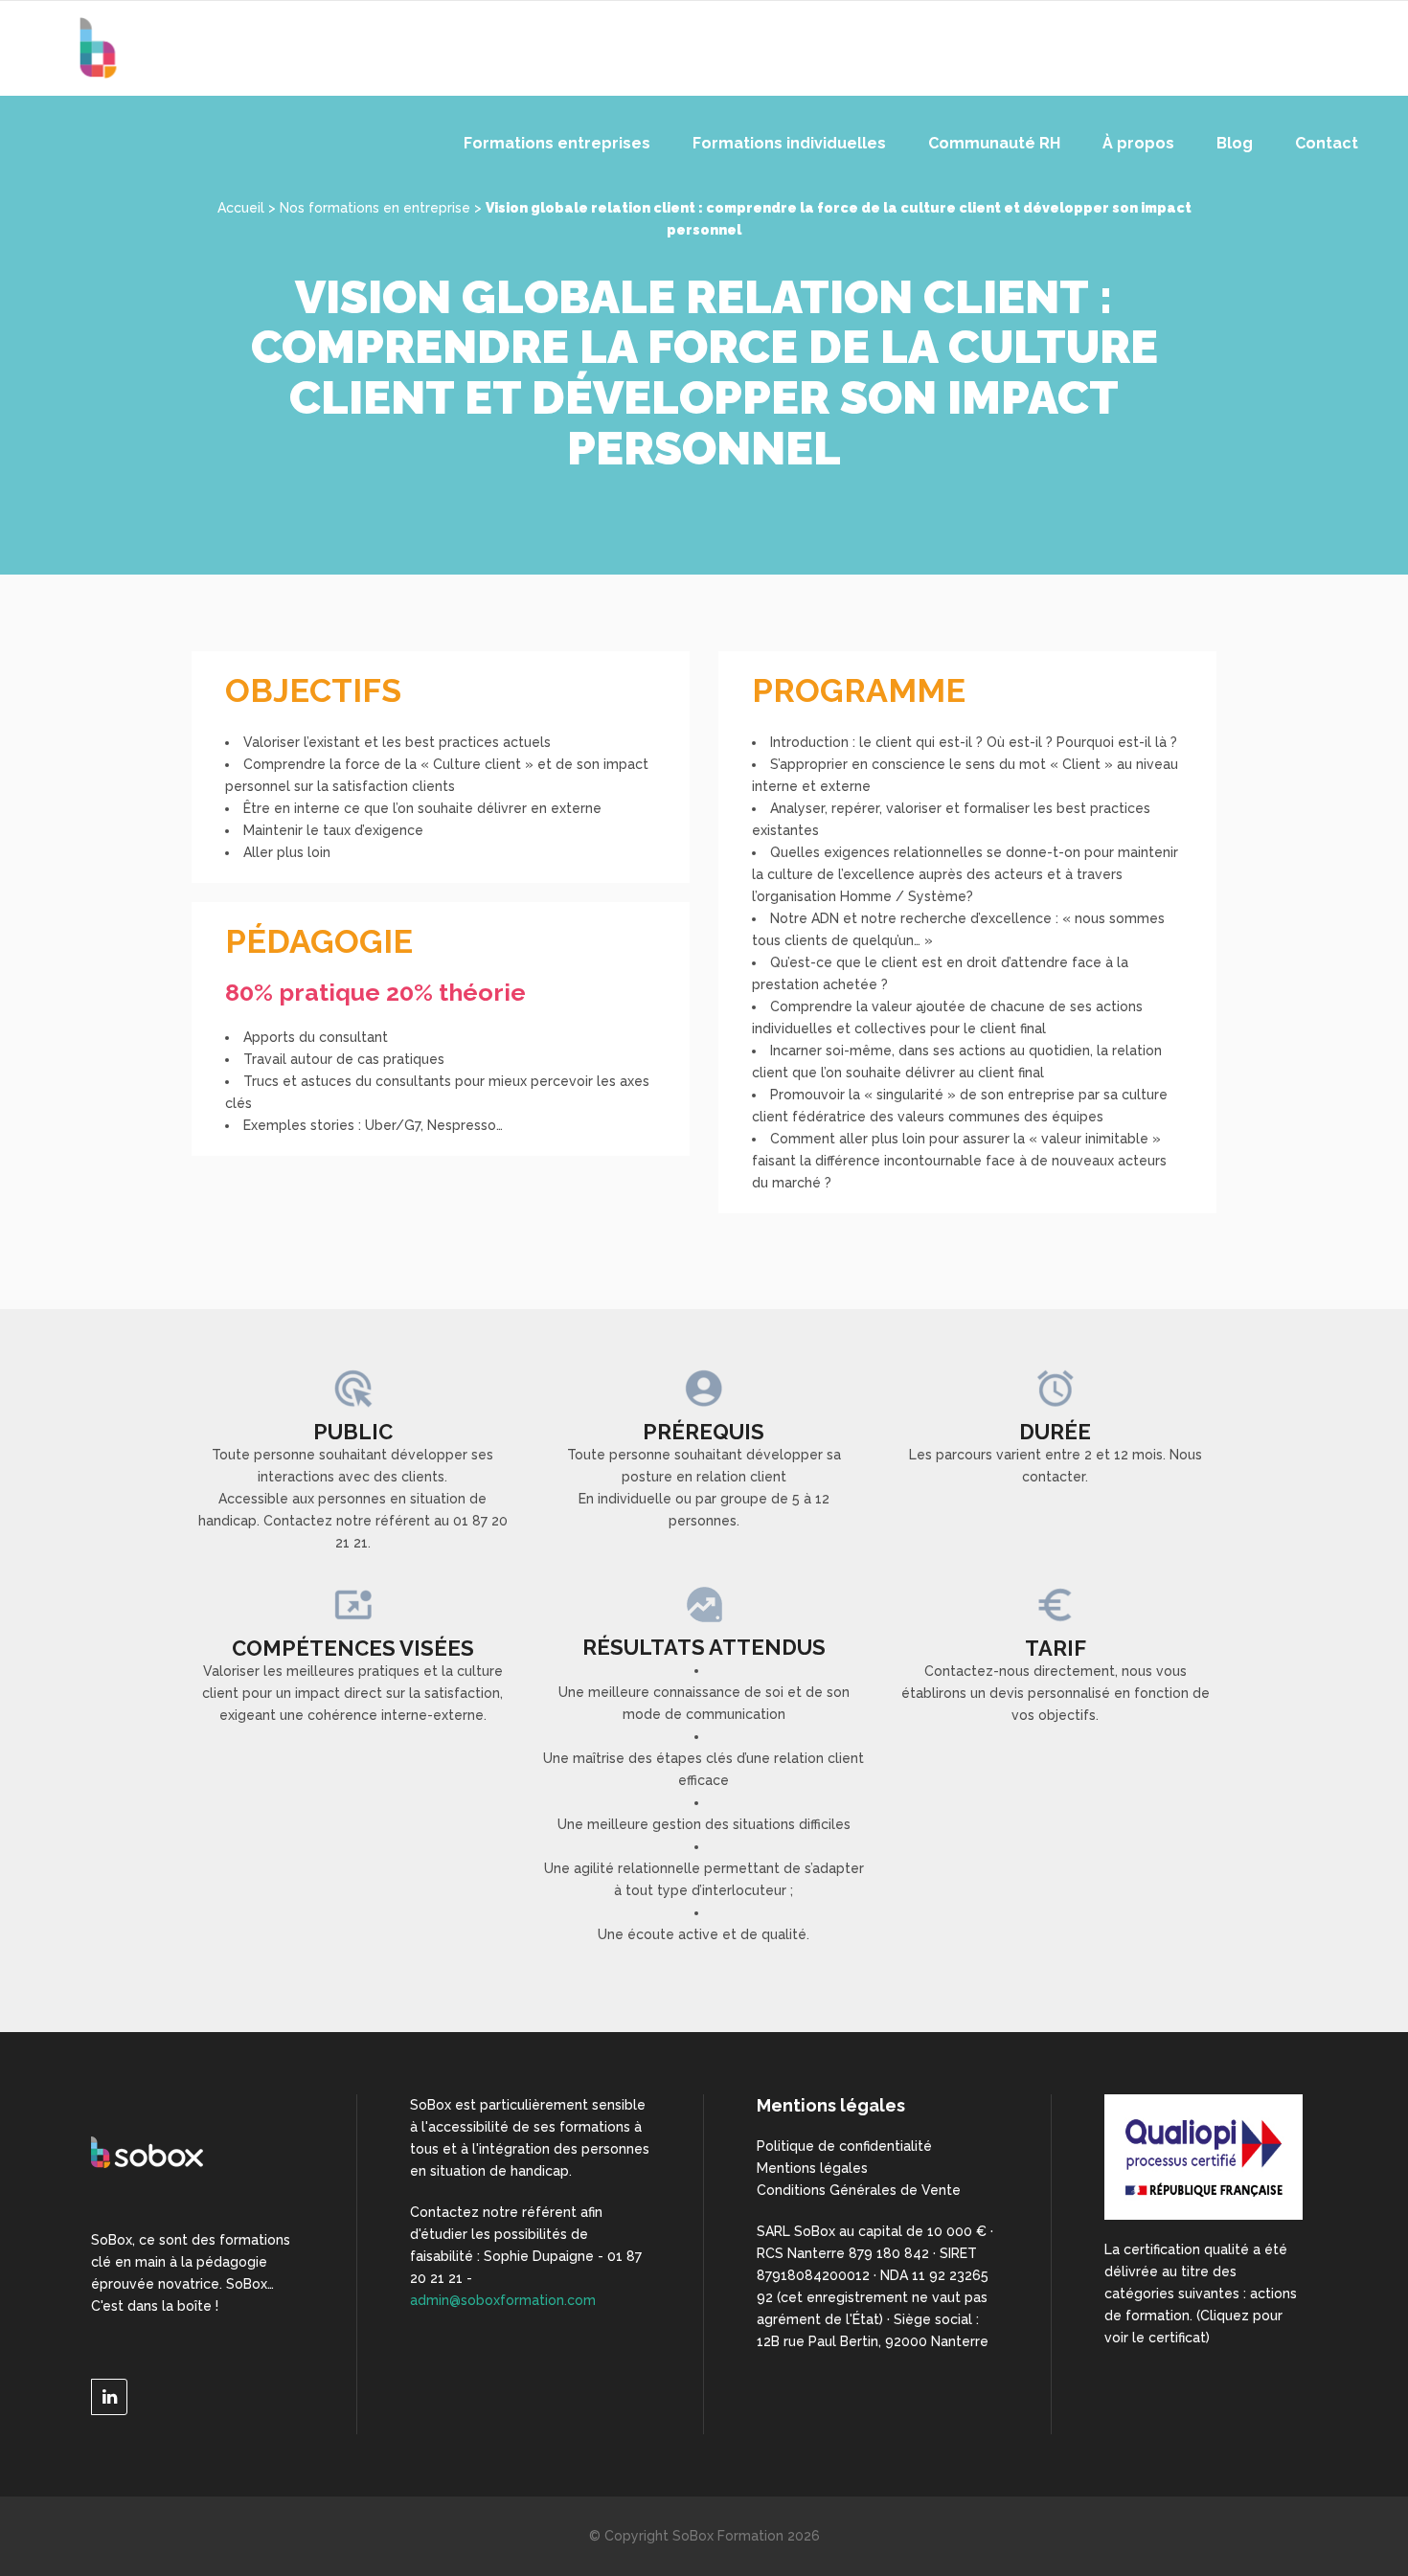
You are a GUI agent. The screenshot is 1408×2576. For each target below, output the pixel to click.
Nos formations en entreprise (375, 208)
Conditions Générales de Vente (859, 2190)
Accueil (241, 208)
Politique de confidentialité (844, 2146)
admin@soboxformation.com (503, 2300)
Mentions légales (812, 2168)
